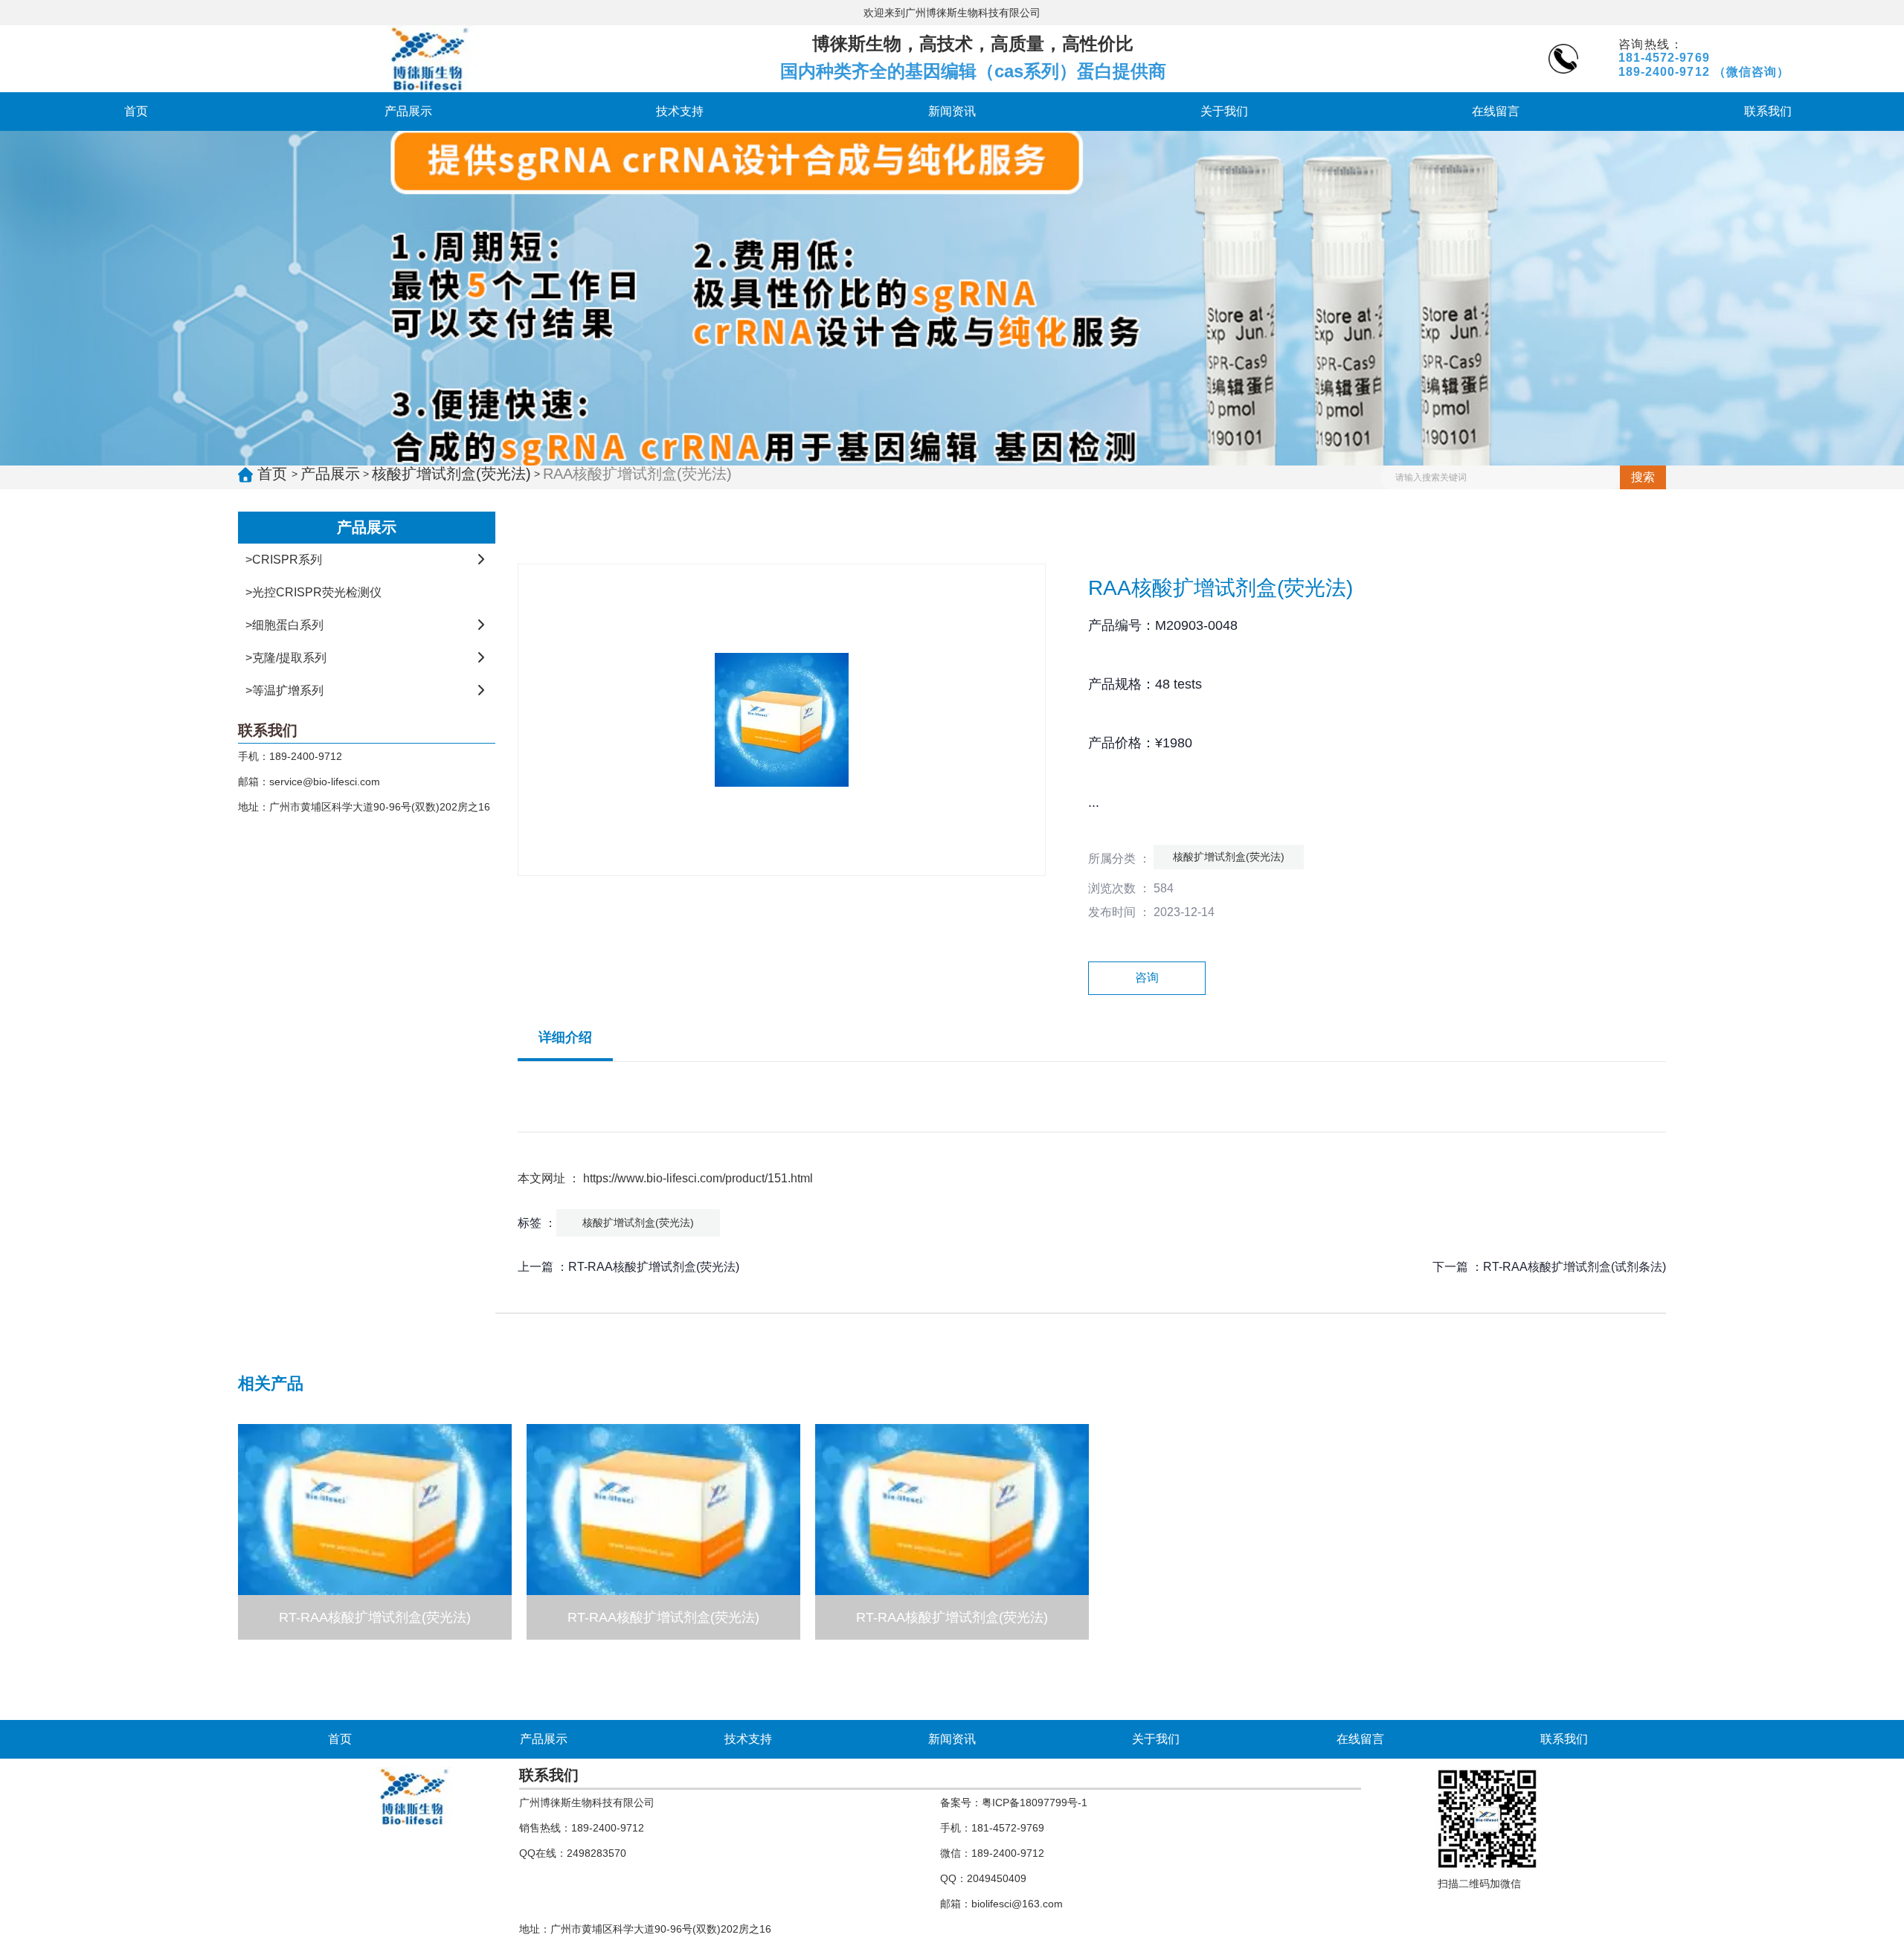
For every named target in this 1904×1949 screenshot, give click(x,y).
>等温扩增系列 (284, 690)
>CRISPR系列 (284, 560)
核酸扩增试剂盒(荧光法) (451, 474)
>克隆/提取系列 (286, 658)
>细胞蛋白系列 (284, 625)
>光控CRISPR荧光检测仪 (313, 592)
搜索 (1643, 477)
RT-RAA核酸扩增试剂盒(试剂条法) (1575, 1267)
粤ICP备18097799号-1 (1035, 1803)
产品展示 (408, 111)
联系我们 (1768, 111)
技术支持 (680, 111)
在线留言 (1496, 111)
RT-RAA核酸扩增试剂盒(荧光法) (654, 1267)
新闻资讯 (952, 111)
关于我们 (1224, 111)
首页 (136, 111)
